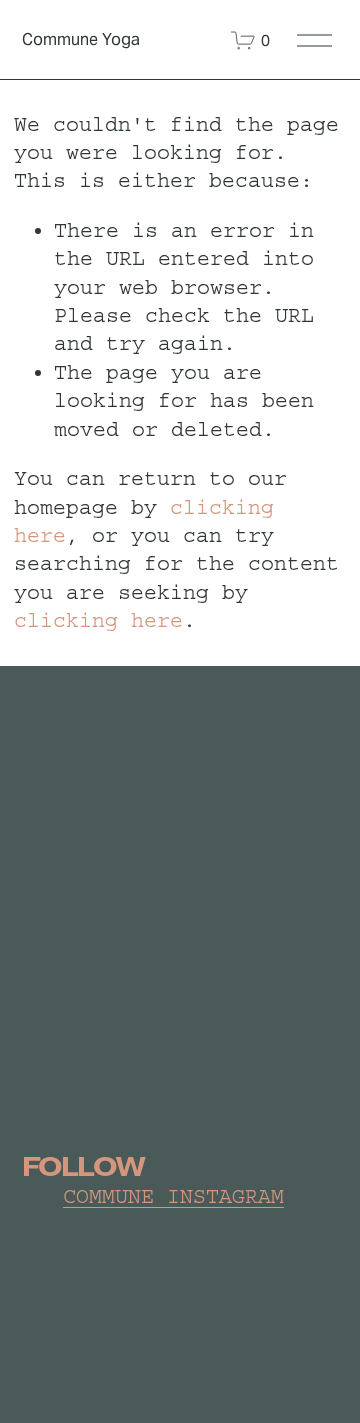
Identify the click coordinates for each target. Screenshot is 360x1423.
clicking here (98, 620)
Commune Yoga (81, 39)
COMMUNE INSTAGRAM (173, 1196)
